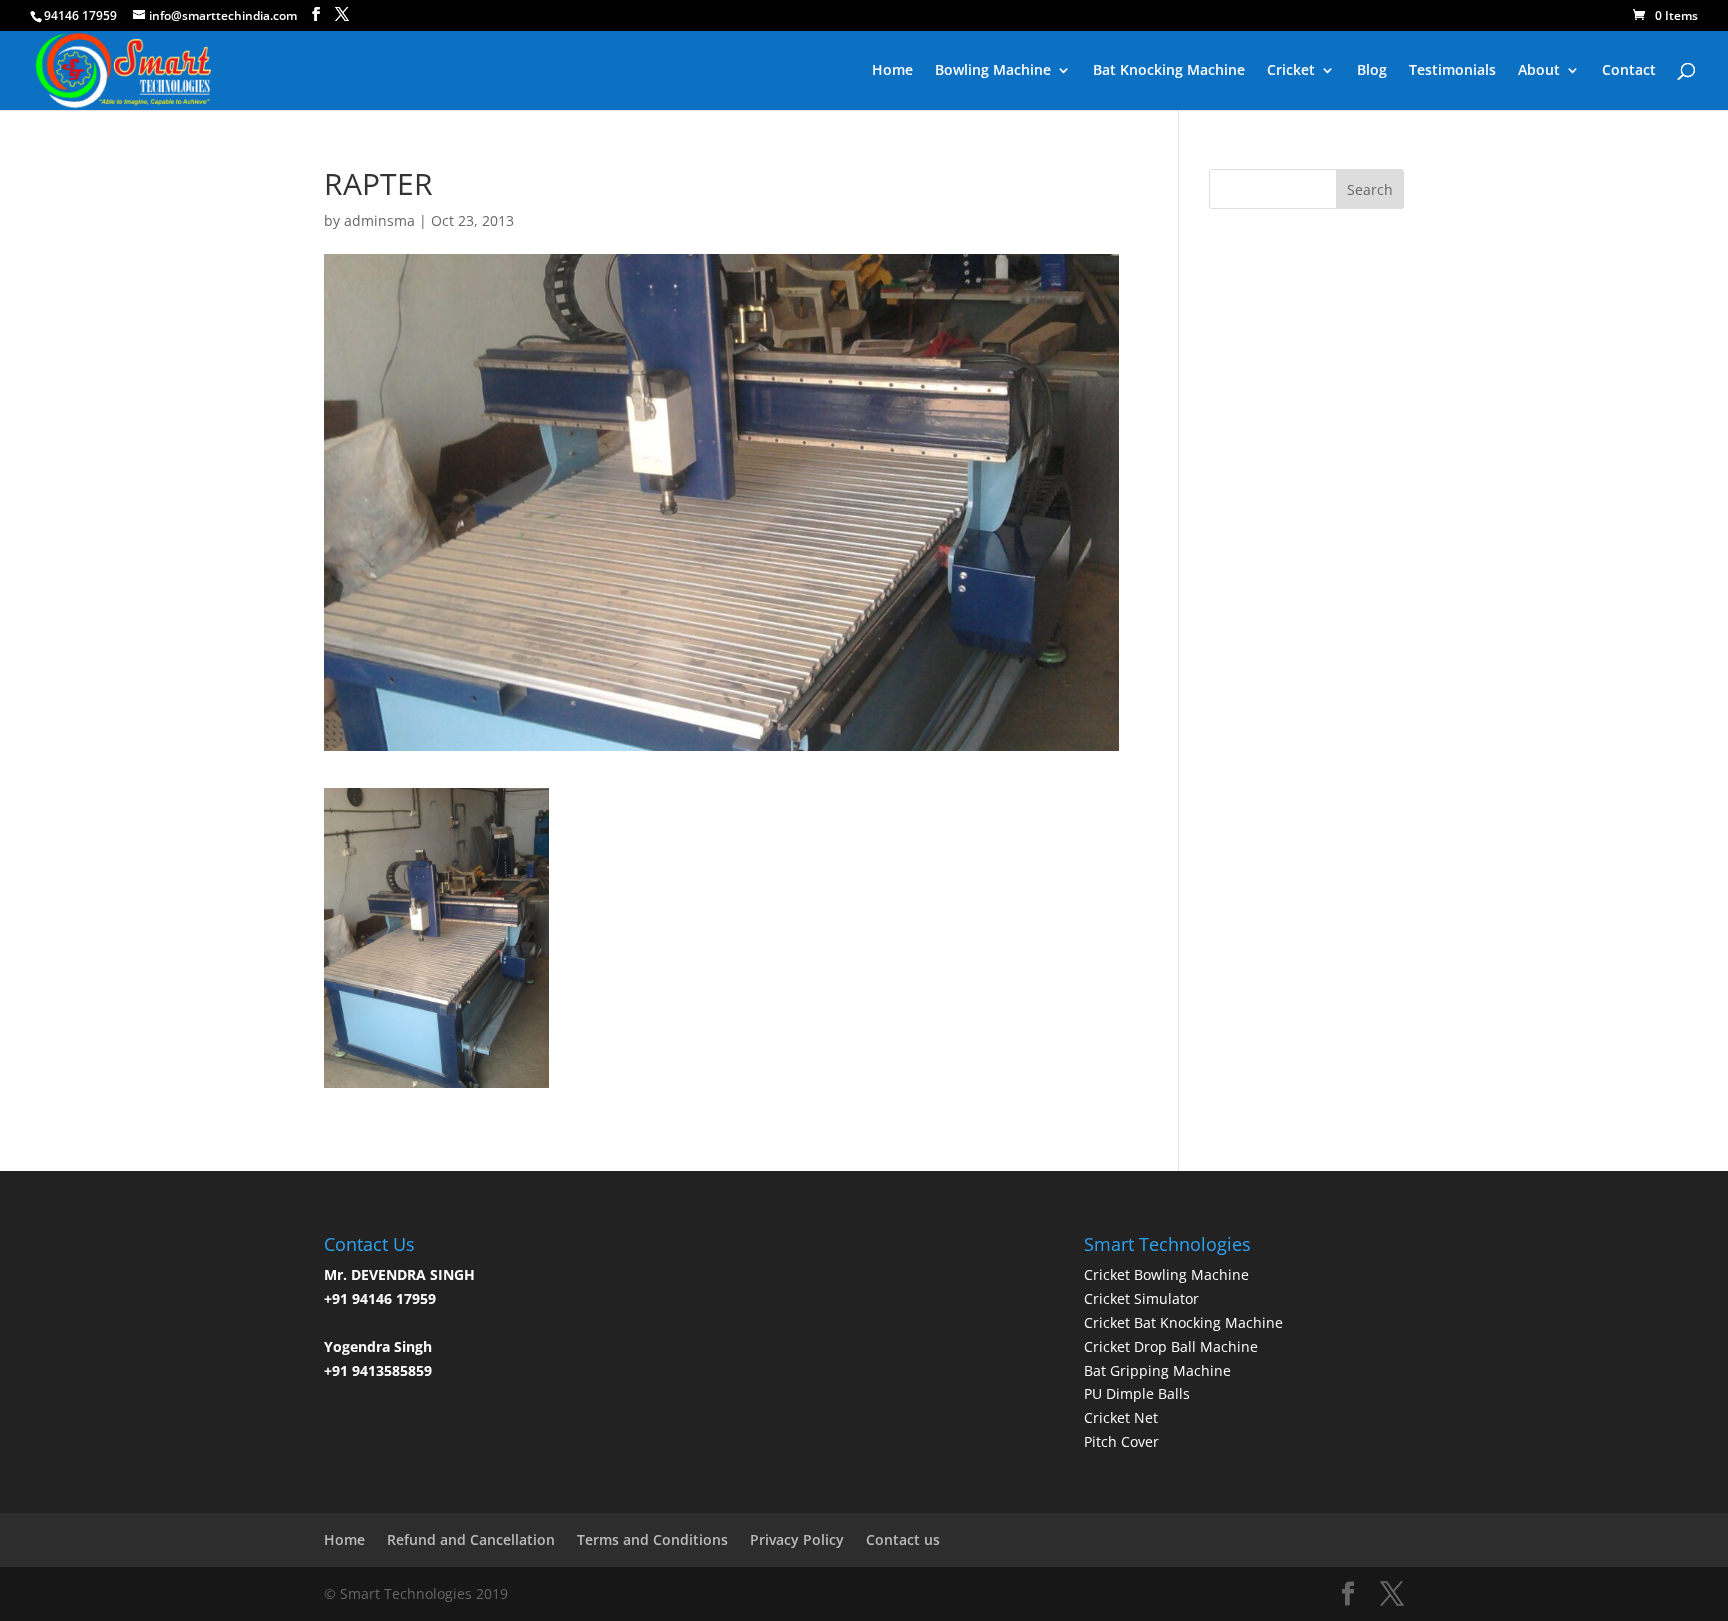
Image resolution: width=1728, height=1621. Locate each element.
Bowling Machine (993, 71)
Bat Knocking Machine (1169, 71)
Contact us (903, 1539)
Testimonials (1452, 71)
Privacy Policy (797, 1539)
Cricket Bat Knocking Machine (1183, 1322)
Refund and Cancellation (471, 1539)
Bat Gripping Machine (1157, 1370)
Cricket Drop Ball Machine (1171, 1346)
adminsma (379, 220)
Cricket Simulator (1141, 1298)
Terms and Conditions (652, 1539)
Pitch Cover (1121, 1441)
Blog (1372, 71)
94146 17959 (80, 15)
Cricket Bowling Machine (1166, 1274)
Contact (1629, 71)
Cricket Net (1121, 1417)
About (1539, 71)
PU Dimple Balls (1137, 1393)
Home (892, 71)
